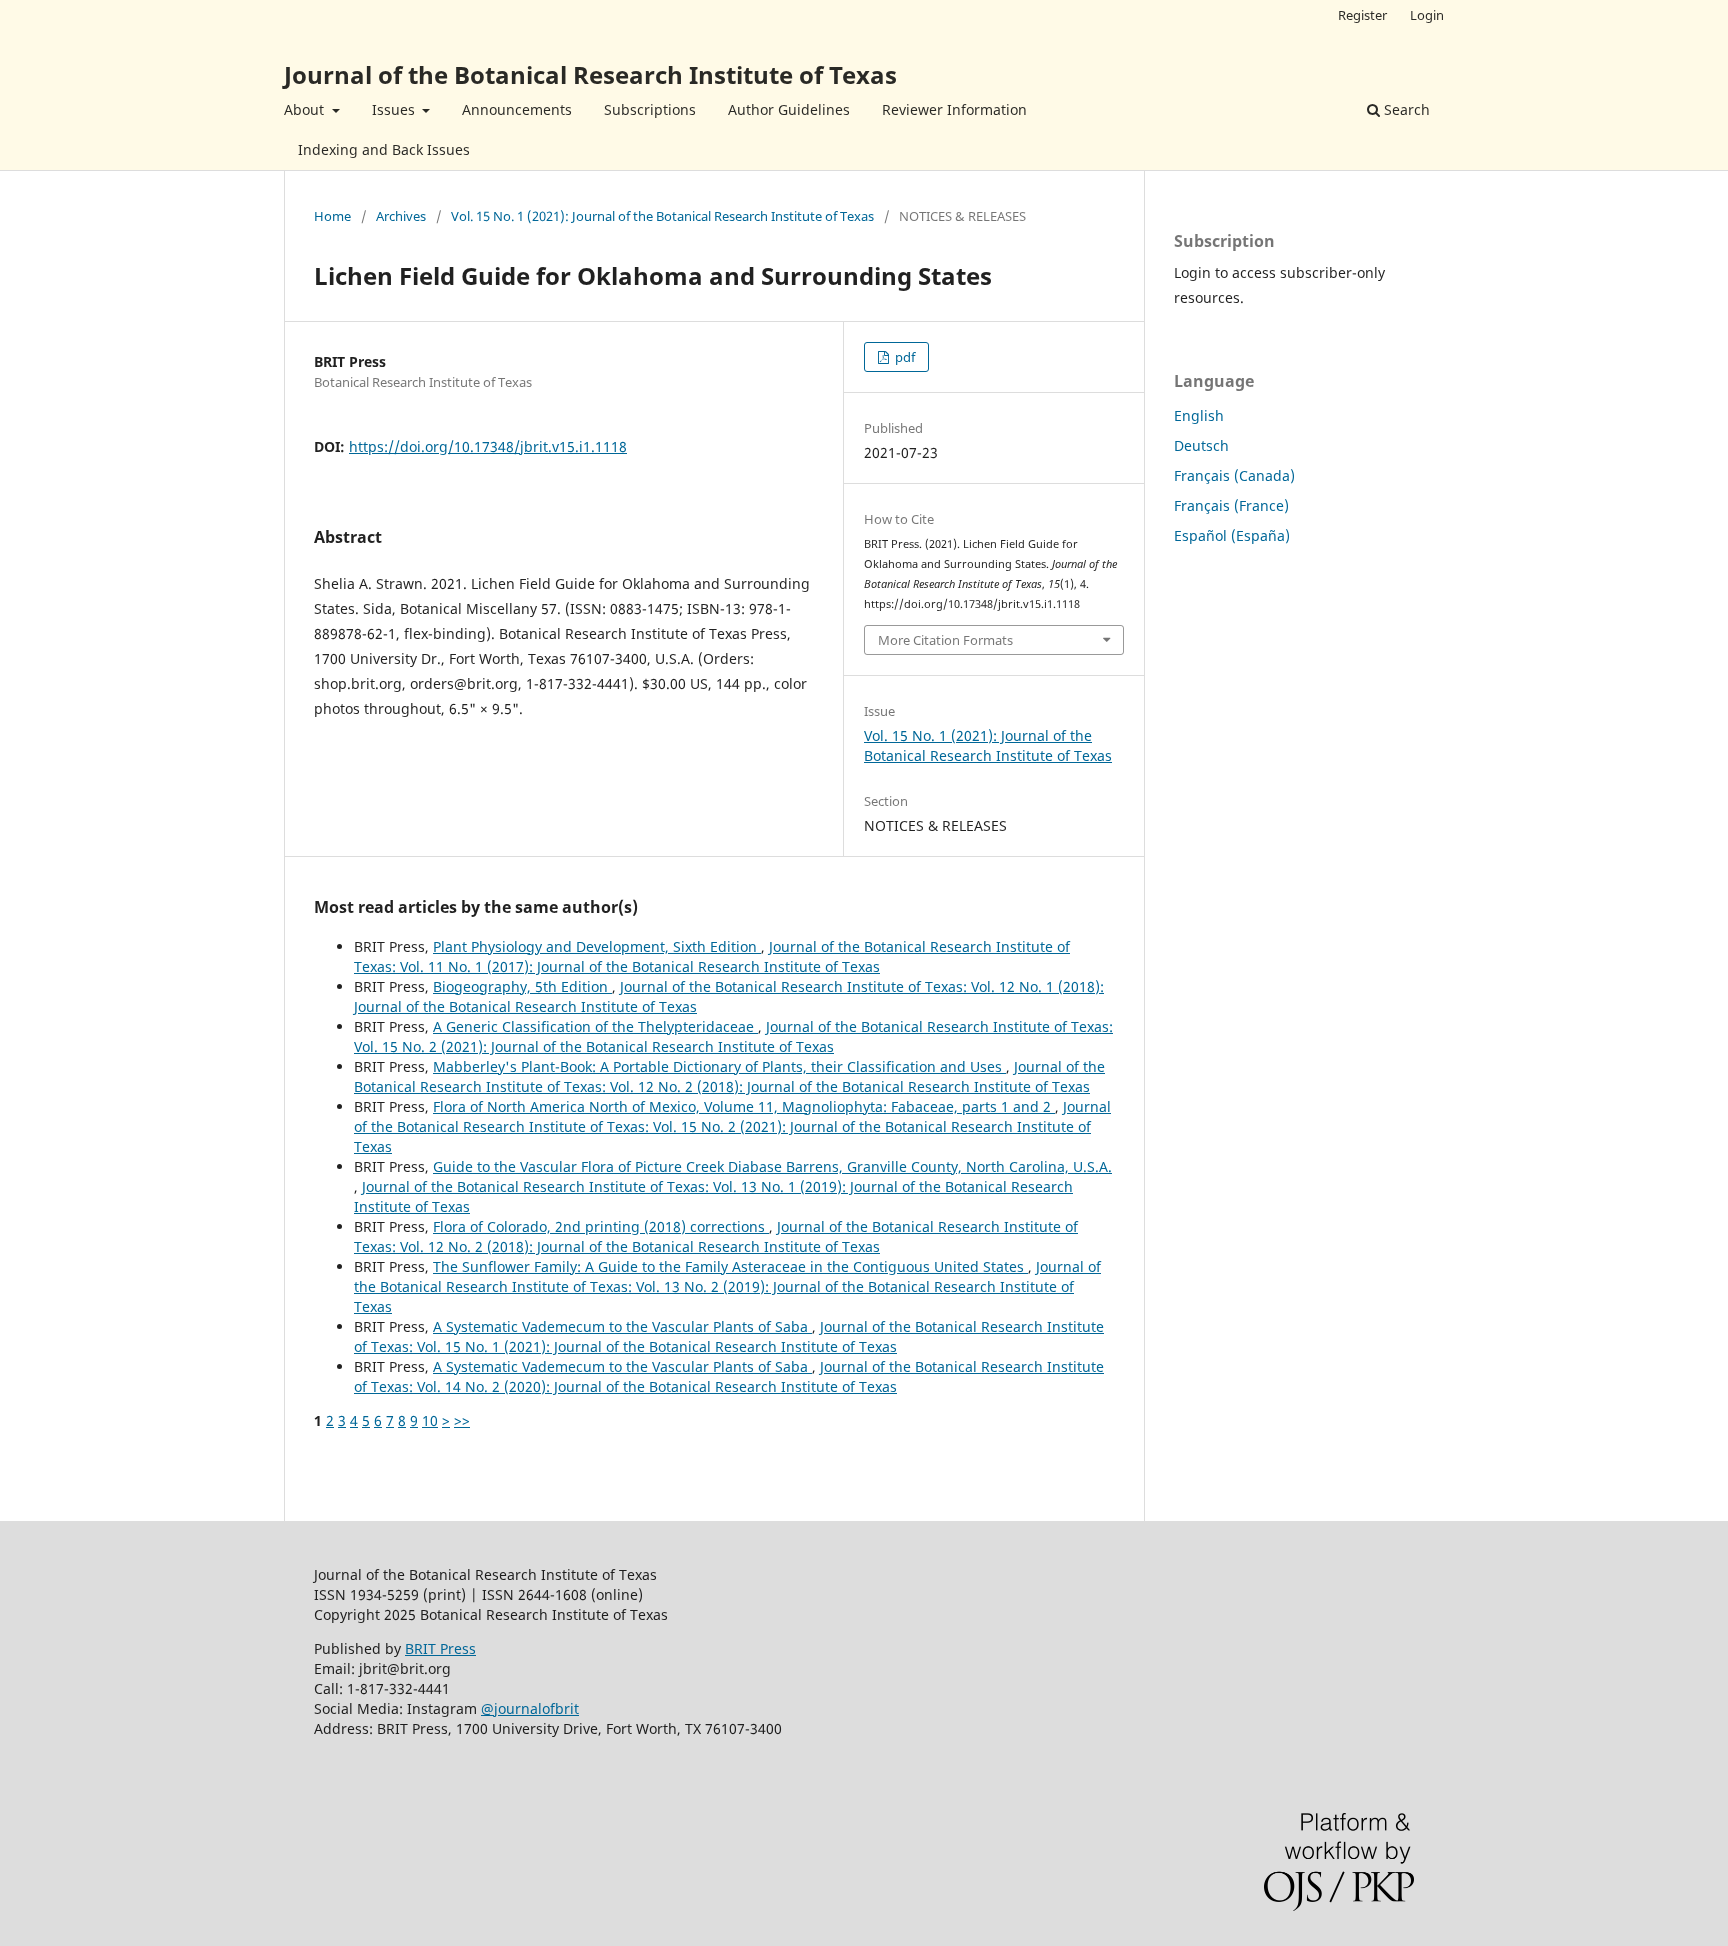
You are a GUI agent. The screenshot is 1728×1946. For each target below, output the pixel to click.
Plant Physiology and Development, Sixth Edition (597, 946)
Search (1405, 109)
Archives (401, 216)
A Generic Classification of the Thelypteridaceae (595, 1026)
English (1199, 415)
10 (430, 1420)
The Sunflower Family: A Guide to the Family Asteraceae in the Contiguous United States (730, 1266)
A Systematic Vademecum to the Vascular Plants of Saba (622, 1326)
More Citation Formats (945, 640)
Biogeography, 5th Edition (522, 986)
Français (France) (1231, 505)
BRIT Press (440, 1648)
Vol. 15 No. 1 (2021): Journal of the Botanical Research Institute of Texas (662, 216)
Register (1362, 15)
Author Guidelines (789, 109)
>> (462, 1420)
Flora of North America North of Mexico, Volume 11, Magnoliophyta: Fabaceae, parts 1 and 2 (744, 1106)
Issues (395, 109)
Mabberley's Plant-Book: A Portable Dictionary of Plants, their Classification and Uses (719, 1066)
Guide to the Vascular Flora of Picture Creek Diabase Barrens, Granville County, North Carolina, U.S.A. (772, 1166)
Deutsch (1201, 445)
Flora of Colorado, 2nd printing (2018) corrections (601, 1226)
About (306, 109)
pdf (903, 357)
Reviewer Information (954, 109)
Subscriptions (650, 109)
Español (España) (1232, 535)
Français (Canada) (1234, 475)
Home (332, 216)
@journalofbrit (530, 1708)
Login (1427, 15)
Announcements (517, 109)
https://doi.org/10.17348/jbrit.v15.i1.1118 (488, 446)
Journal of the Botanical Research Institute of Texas (590, 74)
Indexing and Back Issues (384, 149)
